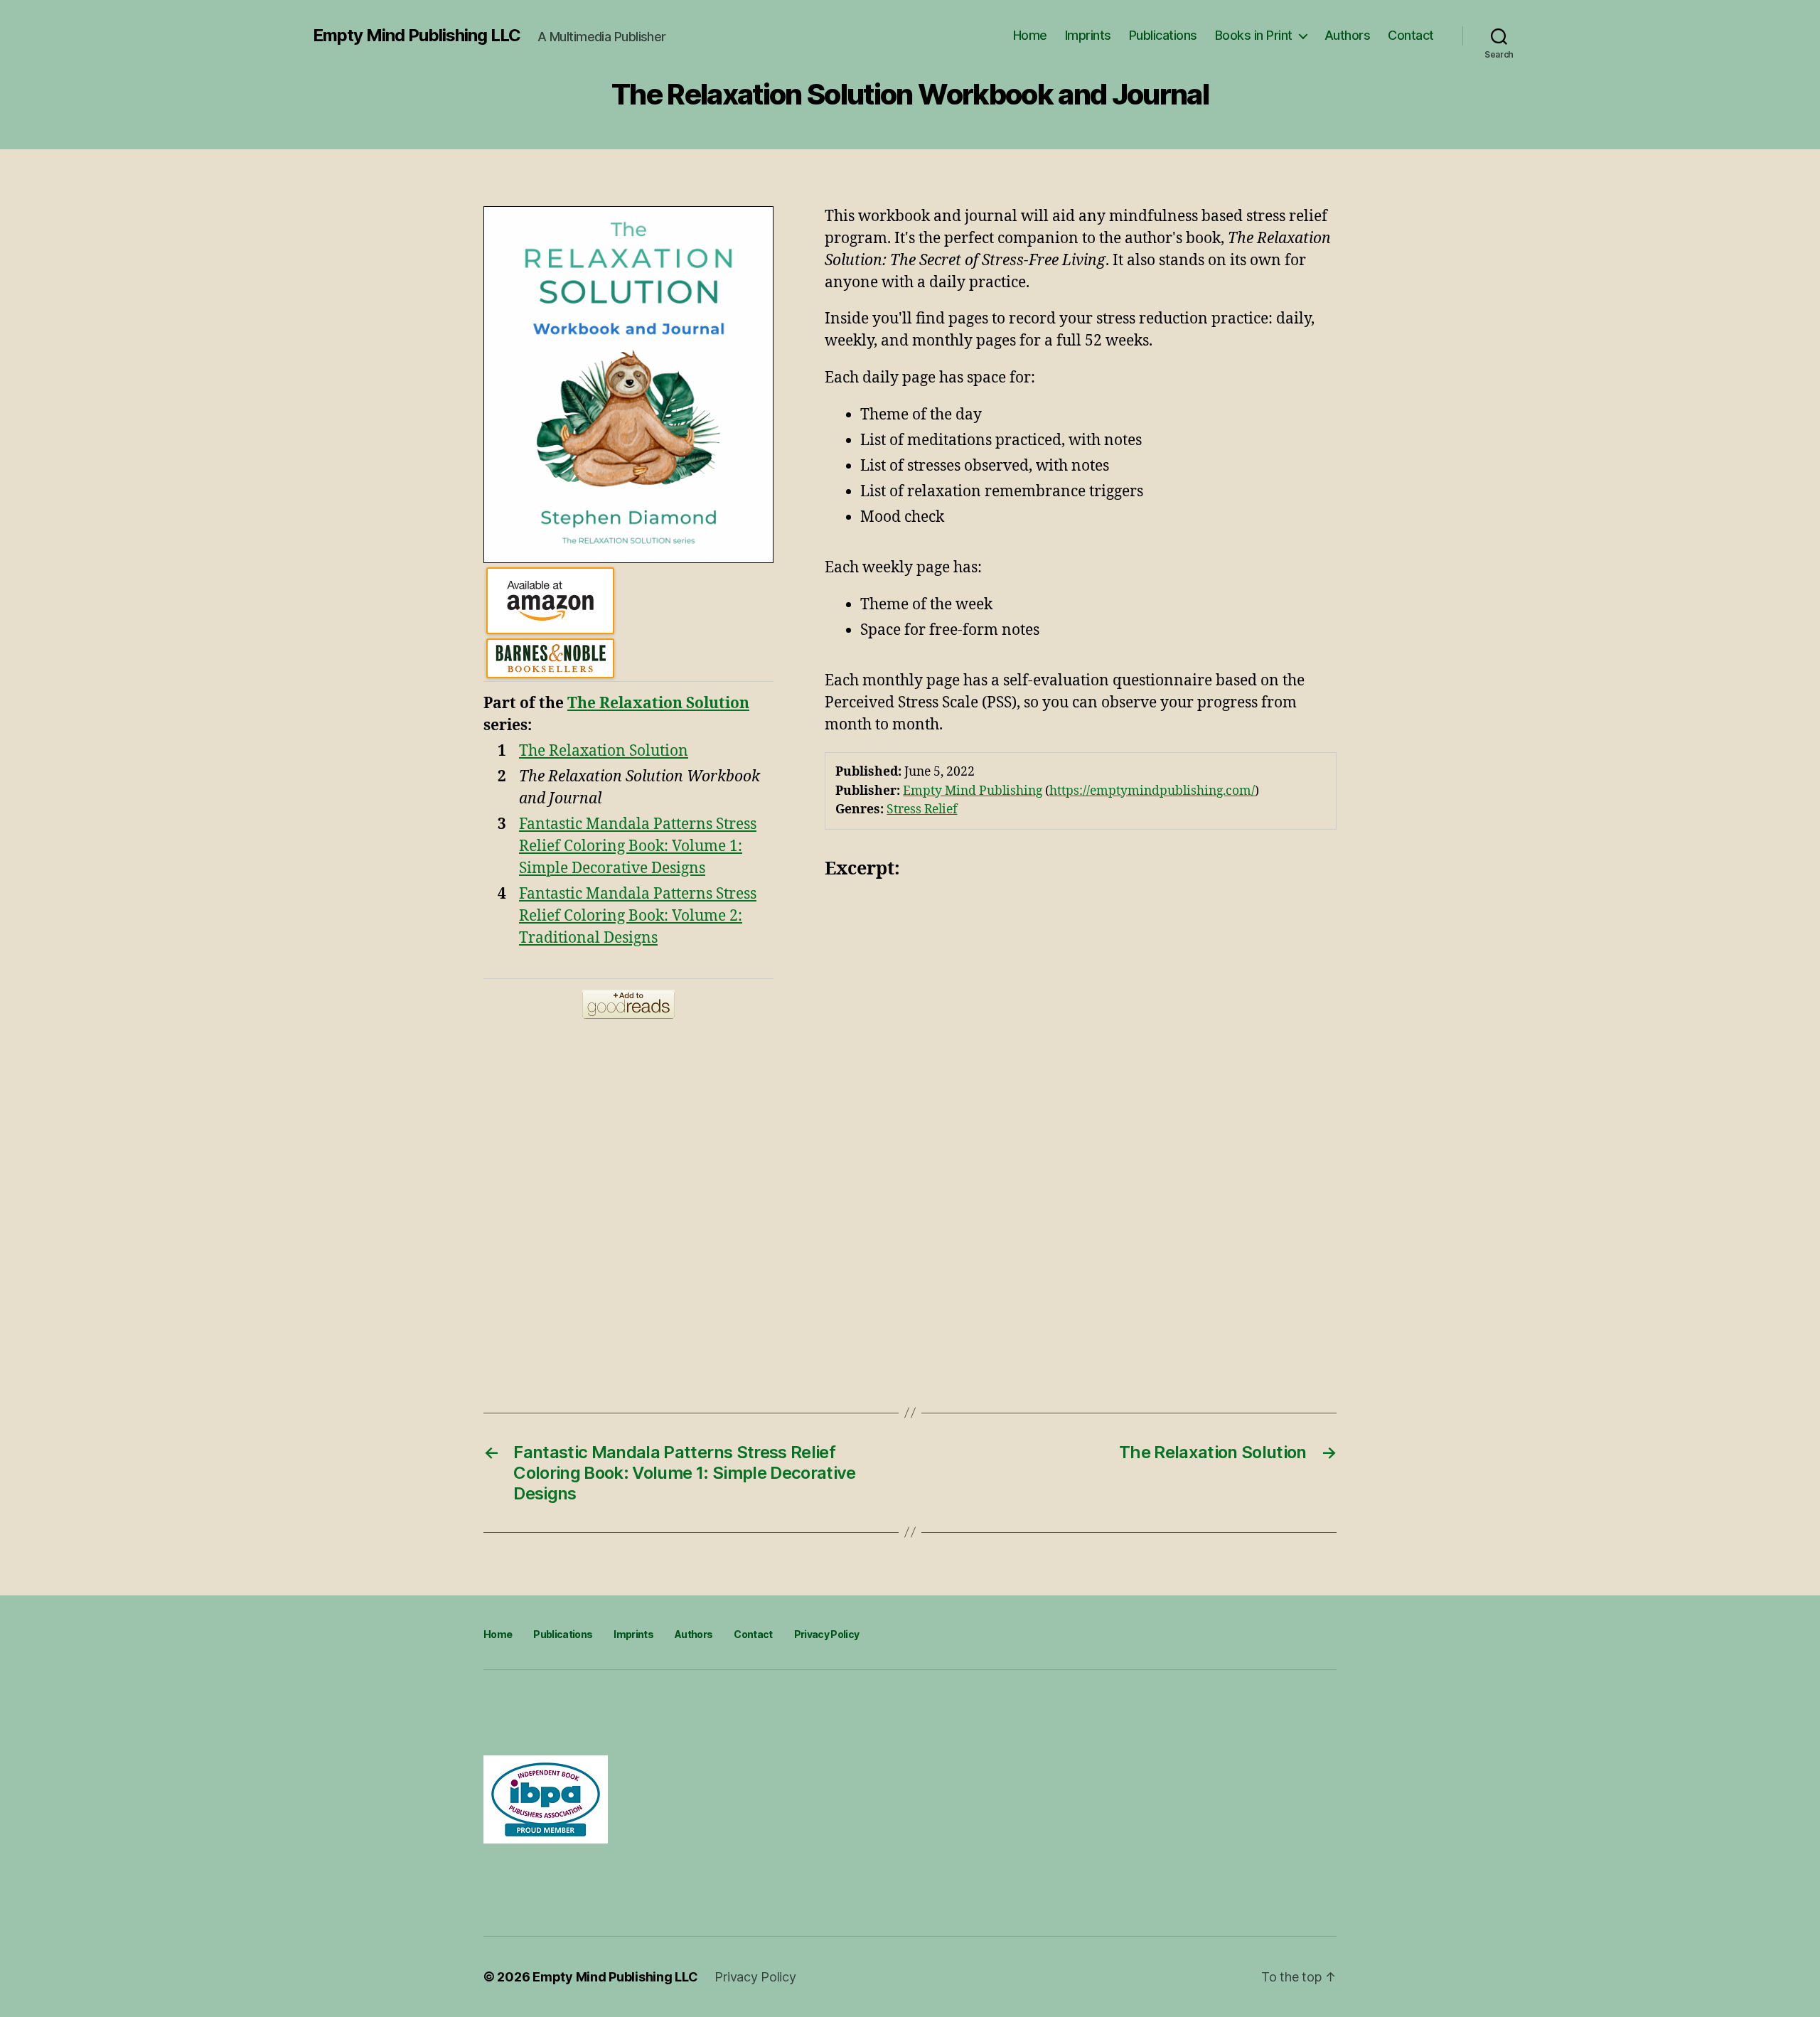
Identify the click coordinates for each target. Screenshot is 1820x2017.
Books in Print (1254, 35)
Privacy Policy (827, 1634)
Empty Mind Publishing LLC (417, 36)
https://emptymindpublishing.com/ (1152, 791)
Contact (1411, 35)
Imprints (1088, 35)
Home (1030, 35)
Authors (1348, 35)
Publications (1163, 35)
